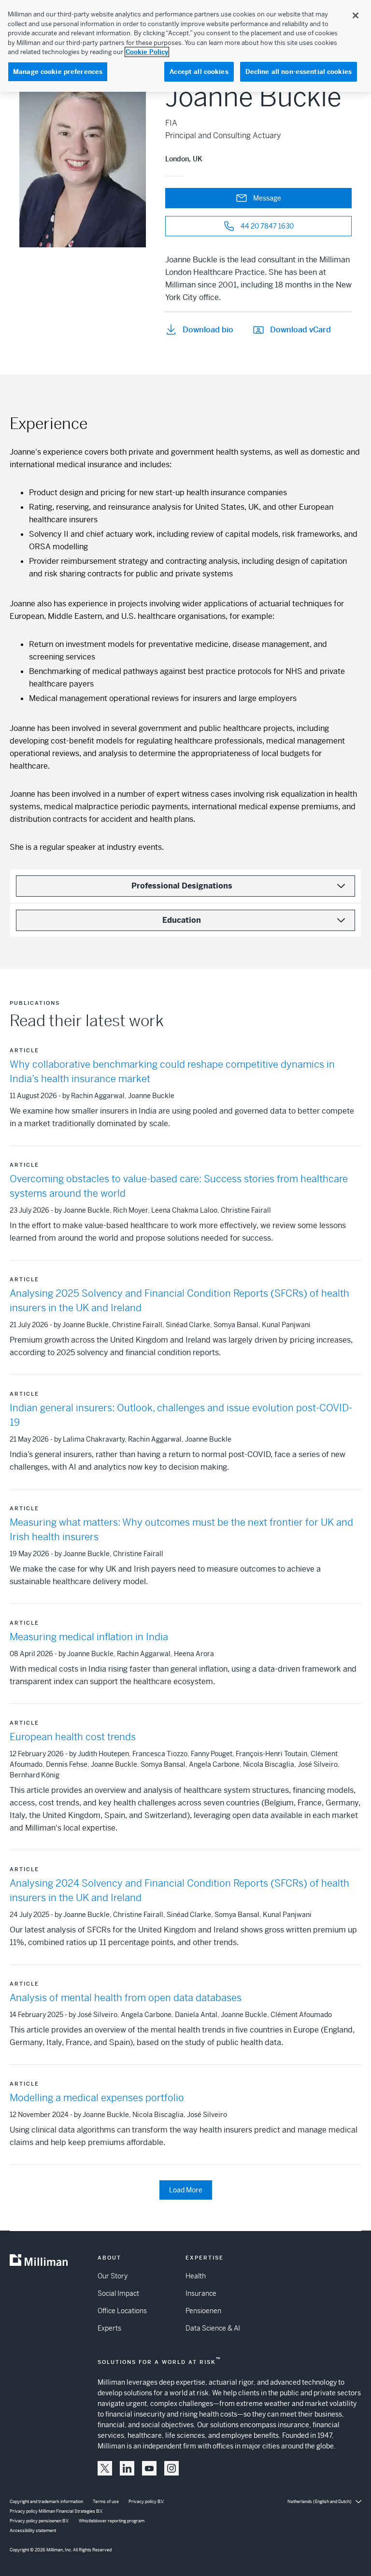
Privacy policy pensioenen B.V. (39, 2521)
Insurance (201, 2293)
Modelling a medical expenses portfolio (97, 2098)
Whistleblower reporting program (112, 2521)
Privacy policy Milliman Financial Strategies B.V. (56, 2511)
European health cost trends (73, 1737)
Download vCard (300, 330)
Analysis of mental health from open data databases (126, 1998)
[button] (105, 2468)
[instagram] (171, 2468)
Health (196, 2276)
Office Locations (122, 2311)
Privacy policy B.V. (146, 2502)
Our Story (113, 2276)
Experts (109, 2328)
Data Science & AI (213, 2328)
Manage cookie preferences (58, 72)
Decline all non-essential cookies (299, 72)
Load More (186, 2190)
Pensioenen (203, 2311)
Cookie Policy (147, 52)
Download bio (208, 330)
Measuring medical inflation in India (89, 1637)
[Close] (356, 15)
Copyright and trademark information (46, 2502)
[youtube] (149, 2468)
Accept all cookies (199, 72)
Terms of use (106, 2502)
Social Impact (118, 2293)
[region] (185, 46)
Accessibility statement (33, 2531)
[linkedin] (127, 2468)
